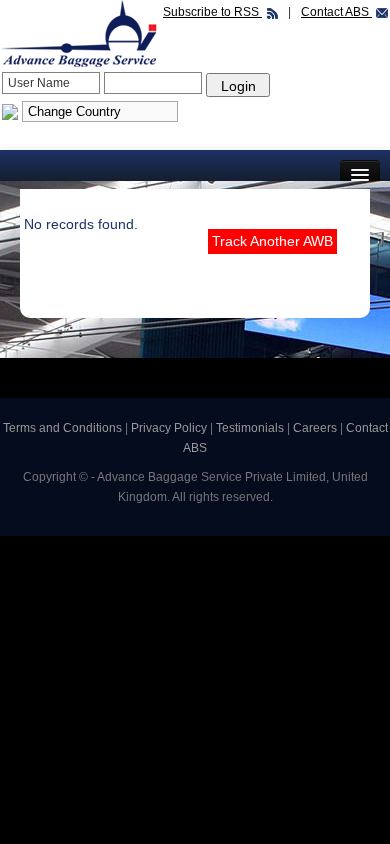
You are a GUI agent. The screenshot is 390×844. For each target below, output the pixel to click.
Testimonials (251, 428)
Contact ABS (336, 12)
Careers (316, 428)
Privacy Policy (170, 428)
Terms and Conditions (62, 428)
